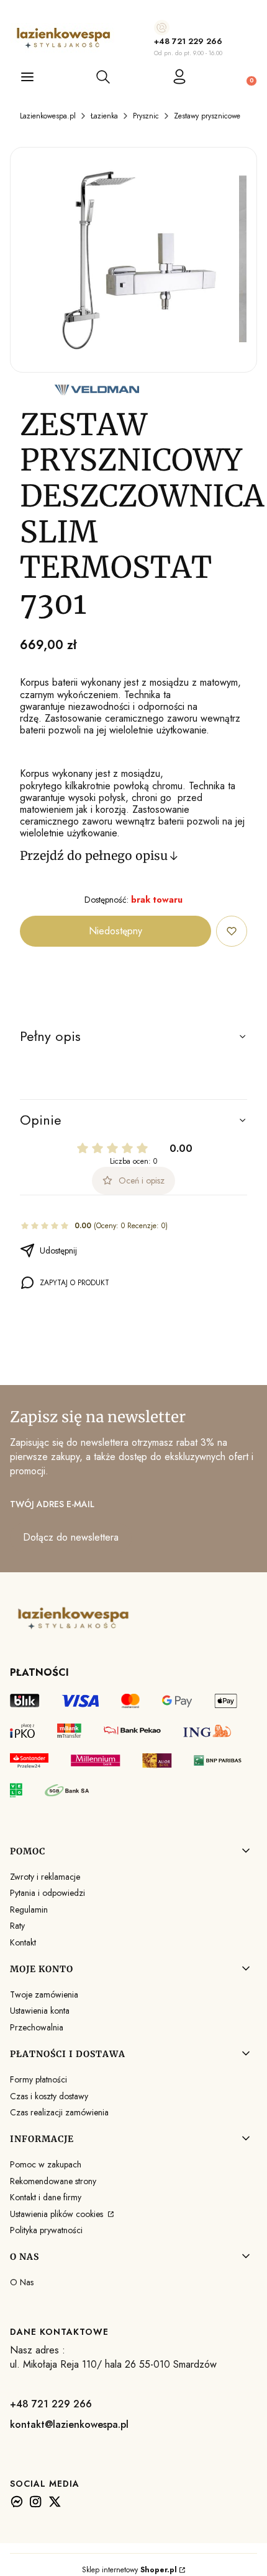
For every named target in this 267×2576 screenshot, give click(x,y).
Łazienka (104, 116)
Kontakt (23, 1942)
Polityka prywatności (46, 2230)
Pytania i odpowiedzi (48, 1893)
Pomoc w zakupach (46, 2164)
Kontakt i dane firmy (46, 2197)
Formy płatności (38, 2079)
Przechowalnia (37, 2027)
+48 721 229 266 (188, 41)
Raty (17, 1926)
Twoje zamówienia (44, 1994)
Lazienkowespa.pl (48, 116)
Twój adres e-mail (52, 1504)
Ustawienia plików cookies (58, 2214)
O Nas (22, 2282)
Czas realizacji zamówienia (59, 2112)
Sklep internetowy (129, 2570)
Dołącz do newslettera (71, 1537)
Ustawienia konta (40, 2011)
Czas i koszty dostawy (49, 2096)
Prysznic (146, 116)
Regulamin (29, 1910)
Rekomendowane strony (53, 2181)
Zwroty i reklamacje (45, 1877)
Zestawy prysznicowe (207, 116)
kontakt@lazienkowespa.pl (69, 2424)
